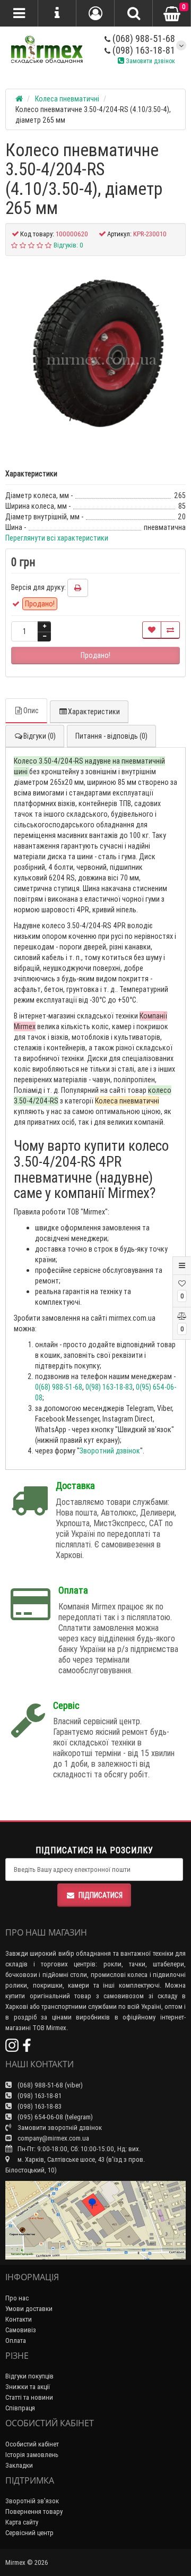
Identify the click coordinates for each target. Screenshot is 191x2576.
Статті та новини (29, 2397)
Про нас (17, 2298)
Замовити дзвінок (150, 61)
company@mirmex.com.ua (53, 2138)
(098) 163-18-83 (39, 2106)
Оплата (16, 2340)
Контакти (19, 2319)
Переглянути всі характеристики (57, 538)
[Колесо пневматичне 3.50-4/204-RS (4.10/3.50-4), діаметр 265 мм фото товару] (95, 357)
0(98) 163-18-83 (109, 1387)
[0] (172, 14)
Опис (31, 711)
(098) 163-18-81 (143, 50)
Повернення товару (34, 2511)
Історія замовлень (32, 2455)
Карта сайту (22, 2522)
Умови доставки (29, 2309)
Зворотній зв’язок (32, 2501)
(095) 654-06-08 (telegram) (54, 2117)
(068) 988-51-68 (143, 38)
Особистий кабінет (32, 2444)
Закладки (19, 2465)
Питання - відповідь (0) (111, 736)
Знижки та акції (28, 2387)
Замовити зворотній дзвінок (59, 2128)
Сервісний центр (29, 2533)
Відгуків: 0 (68, 245)
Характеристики (94, 712)
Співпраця (20, 2408)
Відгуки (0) (40, 736)
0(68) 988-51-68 (59, 1387)
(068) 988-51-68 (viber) (49, 2085)
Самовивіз (21, 2330)
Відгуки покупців (29, 2376)
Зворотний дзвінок (110, 1451)
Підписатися (101, 1895)
